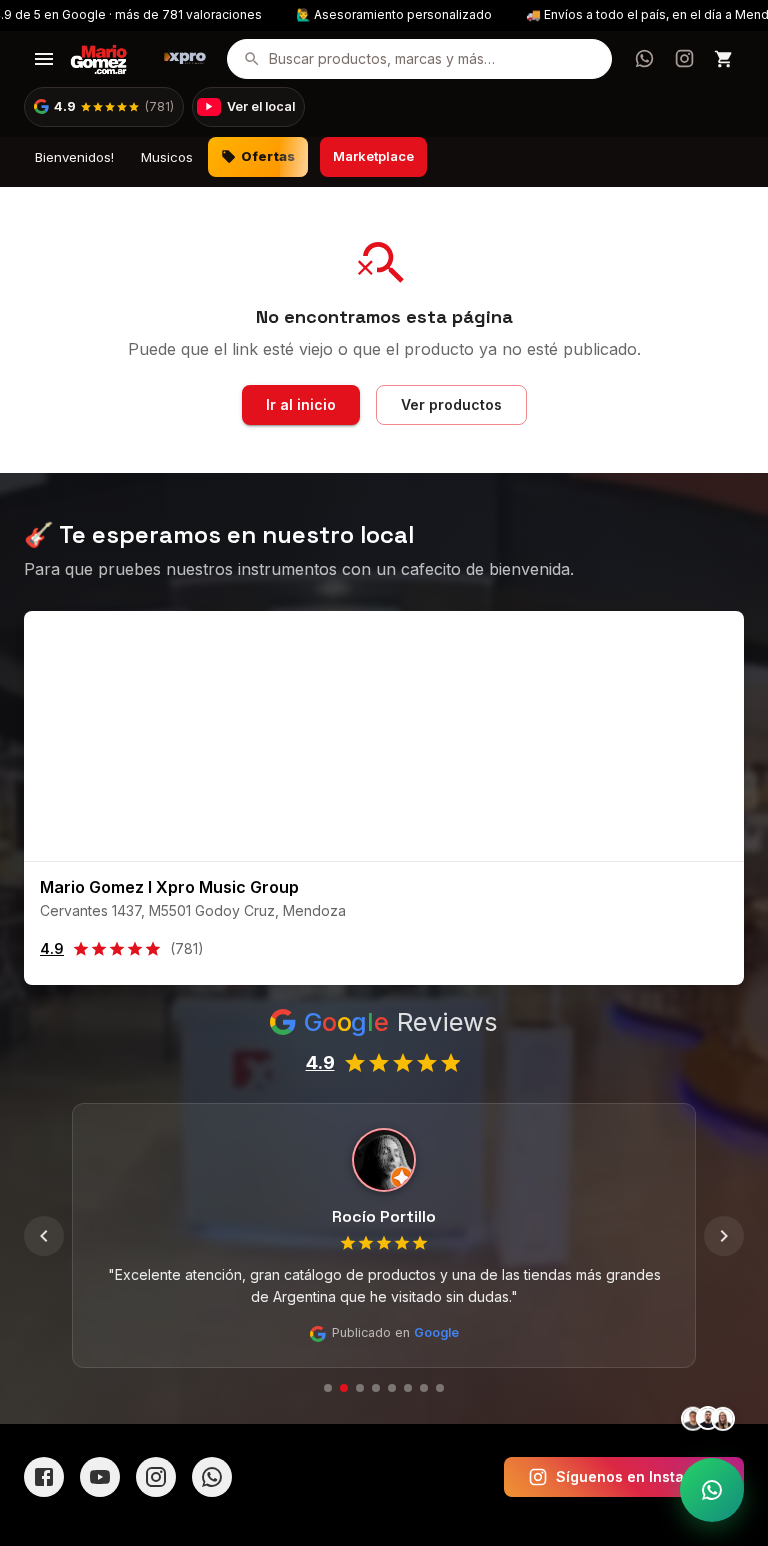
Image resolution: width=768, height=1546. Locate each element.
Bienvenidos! (74, 157)
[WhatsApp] (212, 1477)
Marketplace (373, 156)
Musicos (167, 157)
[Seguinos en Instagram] (684, 59)
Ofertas (268, 156)
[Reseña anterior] (44, 1236)
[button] (104, 107)
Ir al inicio (301, 404)
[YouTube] (100, 1477)
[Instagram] (156, 1477)
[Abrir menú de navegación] (44, 59)
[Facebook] (44, 1477)
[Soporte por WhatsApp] (712, 1490)
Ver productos (451, 404)
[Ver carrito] (724, 59)
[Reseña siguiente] (724, 1236)
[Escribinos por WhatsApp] (644, 59)
